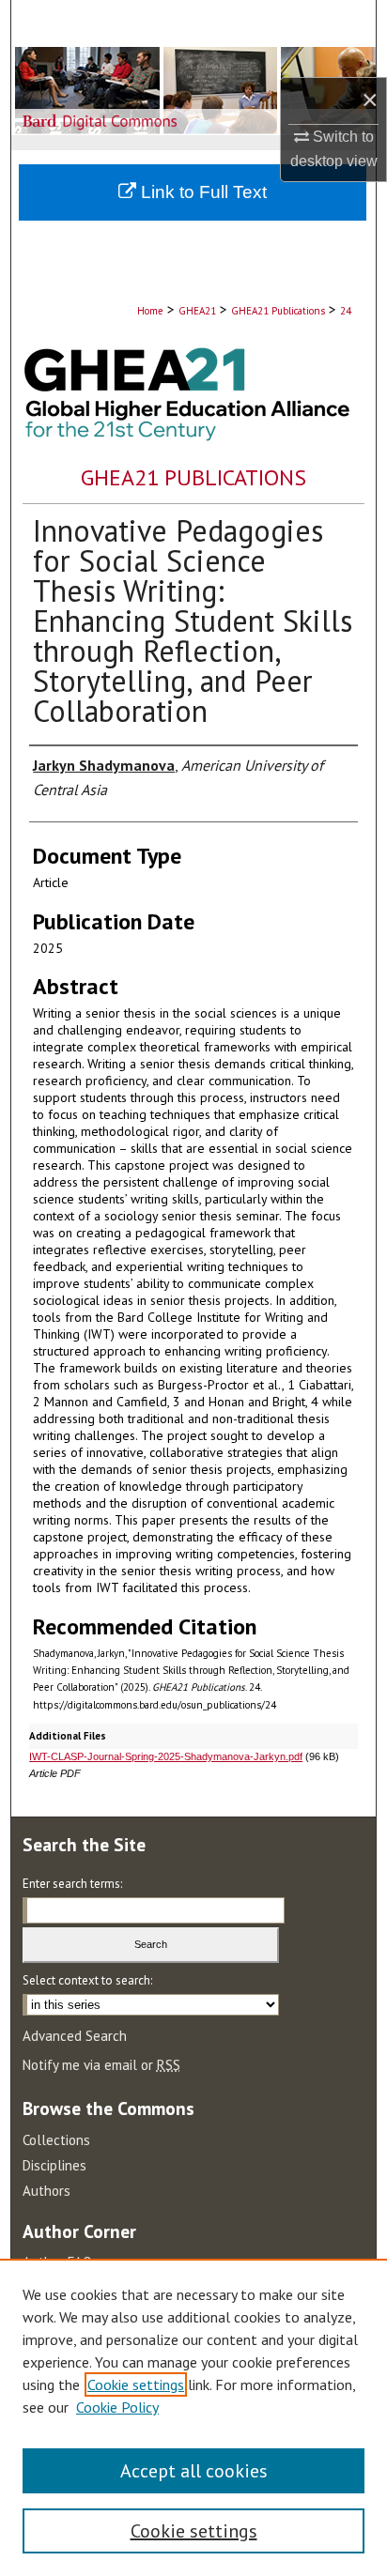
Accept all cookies (194, 2471)
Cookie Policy (117, 2407)
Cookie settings (136, 2384)
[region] (193, 2417)
